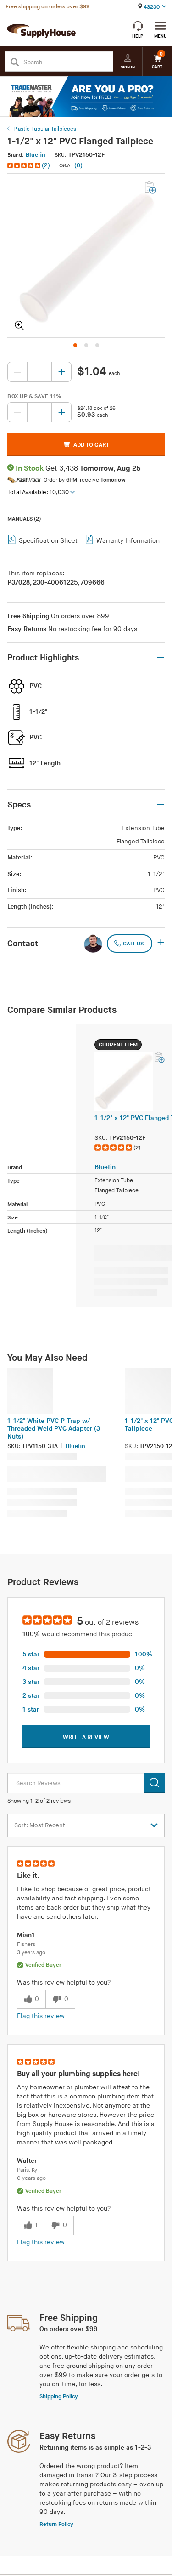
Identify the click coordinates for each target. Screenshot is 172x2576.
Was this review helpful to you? (64, 1982)
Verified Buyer (43, 1965)
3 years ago (31, 1953)
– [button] (161, 658)
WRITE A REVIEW (86, 1737)
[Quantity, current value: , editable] (39, 372)
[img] (25, 165)
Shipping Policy (59, 2397)
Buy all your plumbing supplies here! (78, 2074)
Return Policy (56, 2524)
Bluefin (36, 155)
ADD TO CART (91, 445)
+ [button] (161, 943)
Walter (27, 2161)
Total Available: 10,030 (38, 492)
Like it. (28, 1876)
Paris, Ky (27, 2170)
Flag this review (41, 2016)
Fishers (26, 1944)
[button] (30, 166)
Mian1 (26, 1935)
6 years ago (31, 2178)
